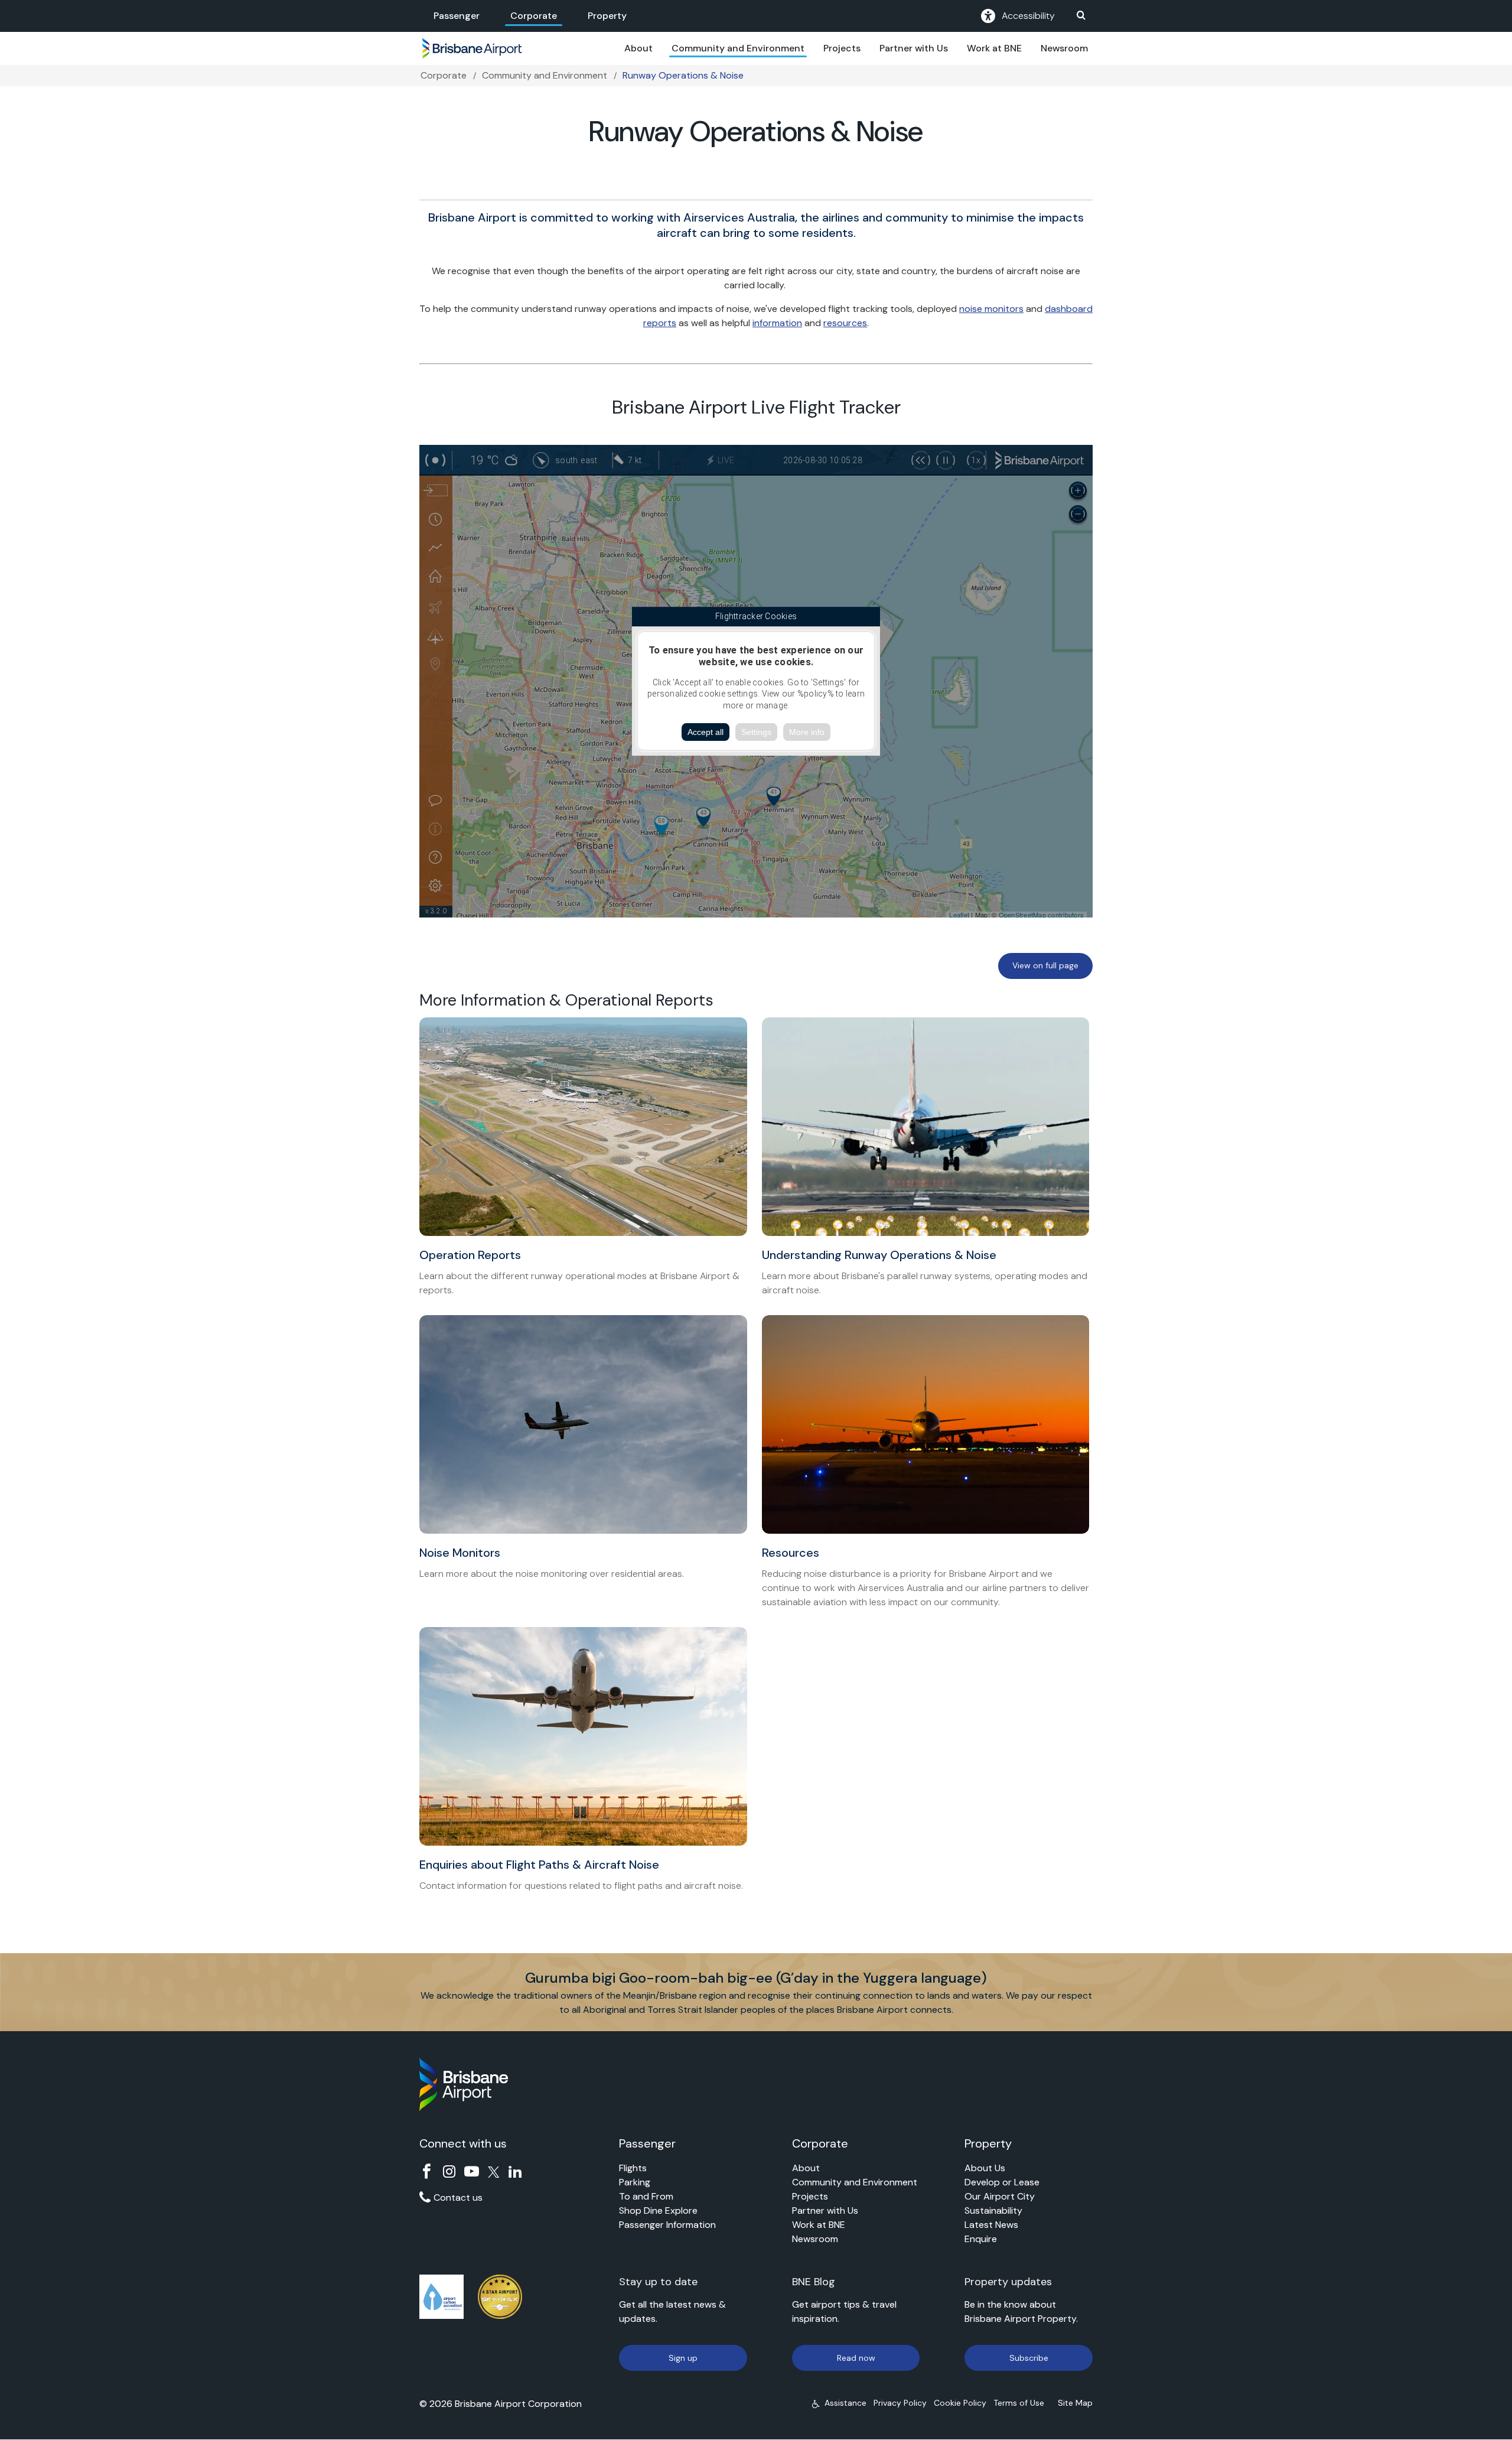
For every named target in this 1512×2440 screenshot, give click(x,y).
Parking (635, 2182)
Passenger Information (667, 2225)
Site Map (1075, 2403)
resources (845, 323)
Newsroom (1064, 48)
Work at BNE (994, 48)
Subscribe (1029, 2358)
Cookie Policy (960, 2403)
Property (607, 16)
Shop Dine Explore (658, 2210)
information (777, 323)
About (638, 48)
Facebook (427, 2171)
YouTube (472, 2171)
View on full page (1045, 965)
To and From (646, 2196)
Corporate (534, 16)
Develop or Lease (1002, 2182)
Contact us (458, 2197)
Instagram (449, 2171)
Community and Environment (738, 48)
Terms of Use (1019, 2403)
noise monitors (991, 309)
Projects (842, 48)
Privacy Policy (900, 2403)
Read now (856, 2358)
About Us (985, 2168)
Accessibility (1028, 16)
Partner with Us (914, 48)
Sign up (683, 2358)
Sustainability (993, 2210)
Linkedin (515, 2171)
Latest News (991, 2225)
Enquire (981, 2239)
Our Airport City (1000, 2196)
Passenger (457, 16)
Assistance (845, 2403)
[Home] (472, 48)
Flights (633, 2168)
